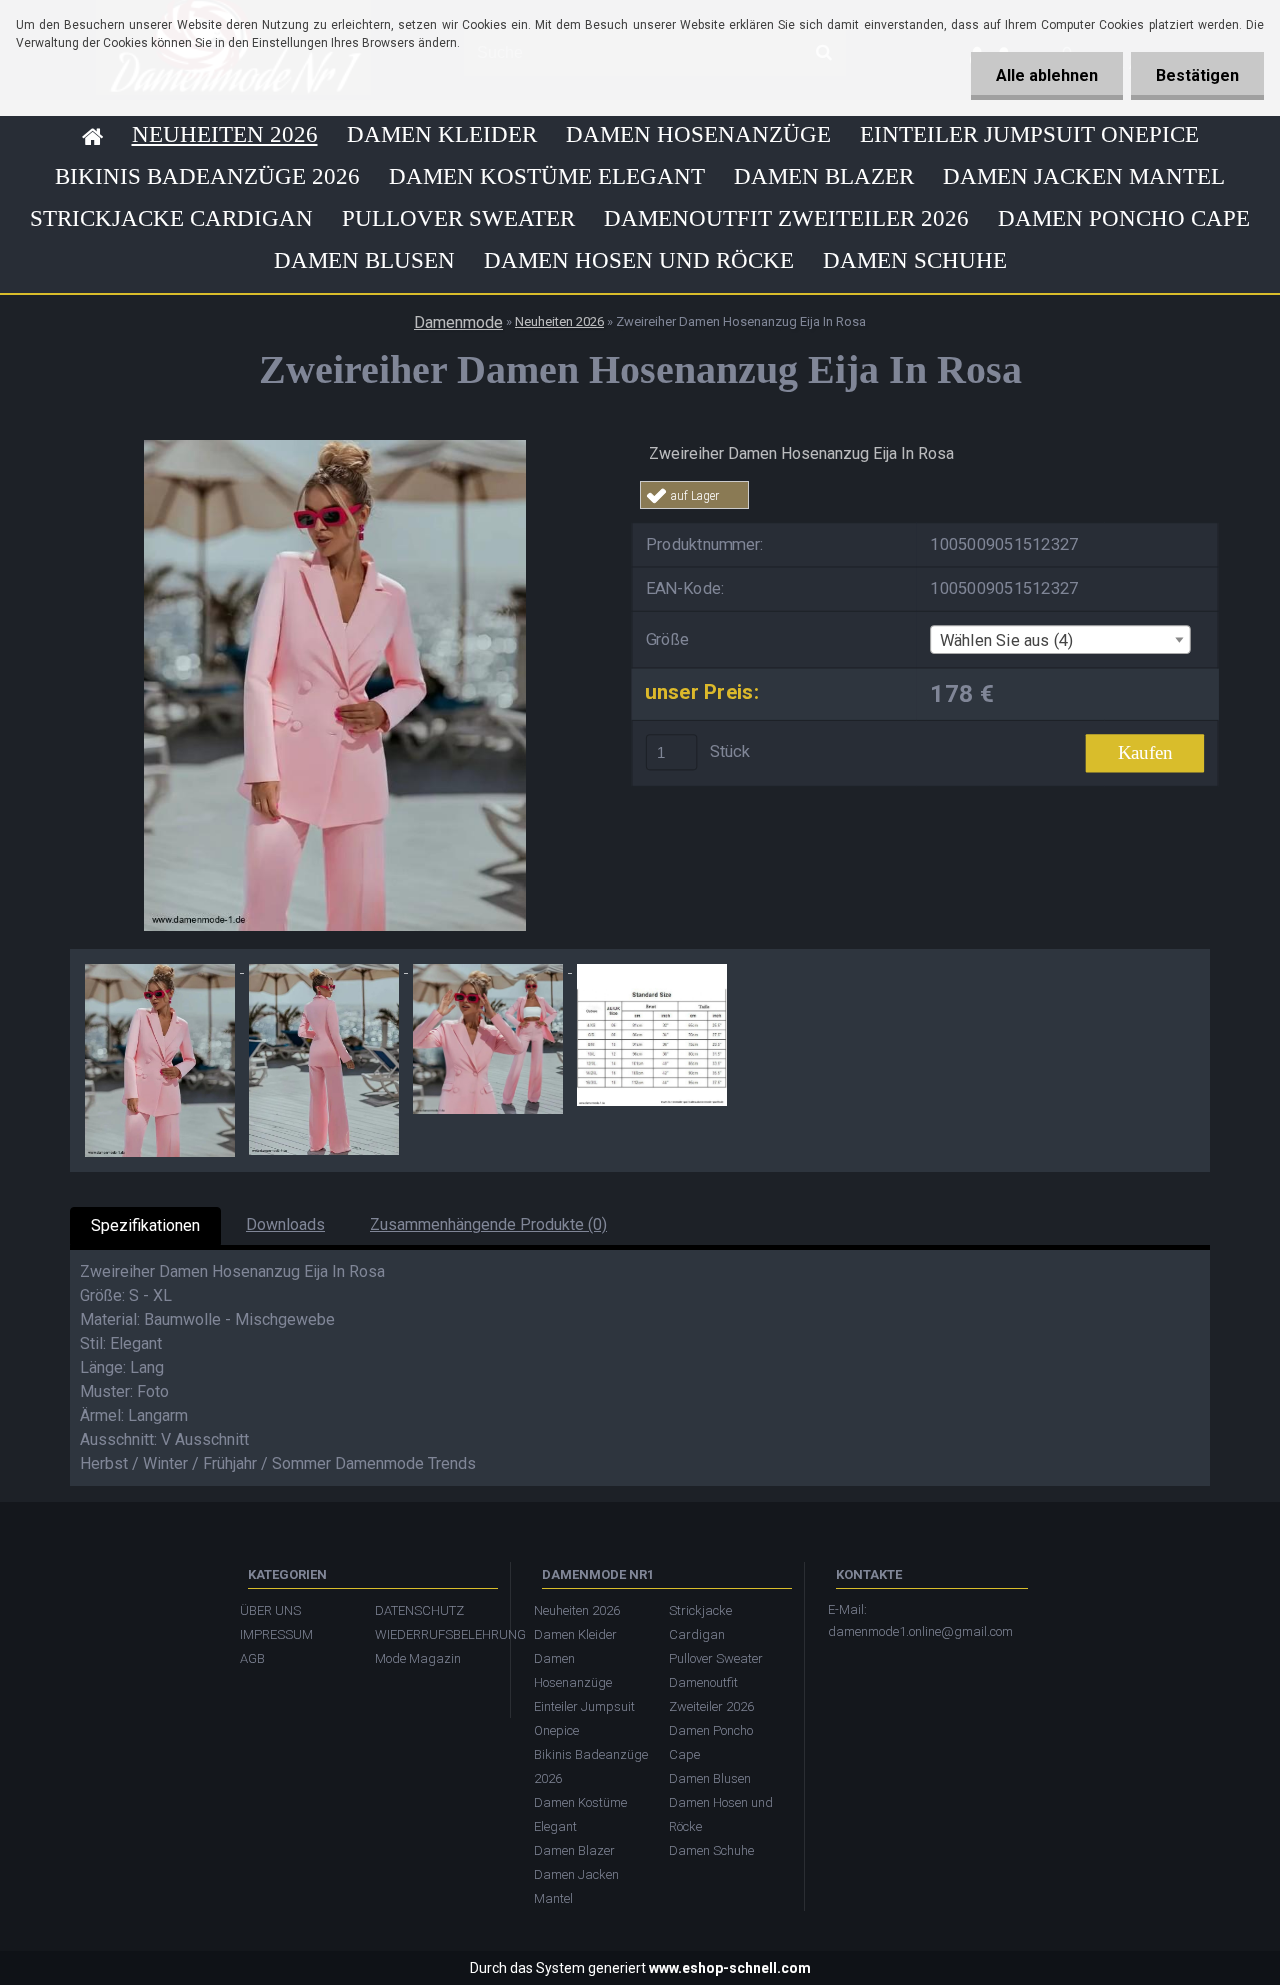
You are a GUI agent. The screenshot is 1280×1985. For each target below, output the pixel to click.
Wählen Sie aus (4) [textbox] (1007, 640)
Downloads (285, 1224)
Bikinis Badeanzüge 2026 (207, 176)
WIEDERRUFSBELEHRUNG (432, 1634)
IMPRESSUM (276, 1634)
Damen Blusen (364, 260)
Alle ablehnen (1047, 75)
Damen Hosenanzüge (698, 134)
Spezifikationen (145, 1225)
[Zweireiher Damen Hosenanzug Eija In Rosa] (335, 447)
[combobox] (1060, 639)
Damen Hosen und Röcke (639, 260)
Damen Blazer (824, 176)
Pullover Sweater (458, 218)
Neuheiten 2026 (225, 134)
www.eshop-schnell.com (730, 1968)
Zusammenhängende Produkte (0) (488, 1224)
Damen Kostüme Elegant (547, 176)
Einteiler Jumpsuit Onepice (1029, 134)
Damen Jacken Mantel (1084, 176)
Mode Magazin (418, 1658)
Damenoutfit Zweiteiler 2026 (786, 218)
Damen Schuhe (915, 260)
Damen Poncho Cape (1124, 218)
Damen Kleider (442, 134)
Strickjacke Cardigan (171, 218)
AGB (252, 1658)
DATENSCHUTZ (419, 1610)
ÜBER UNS (270, 1610)
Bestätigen (1197, 75)
